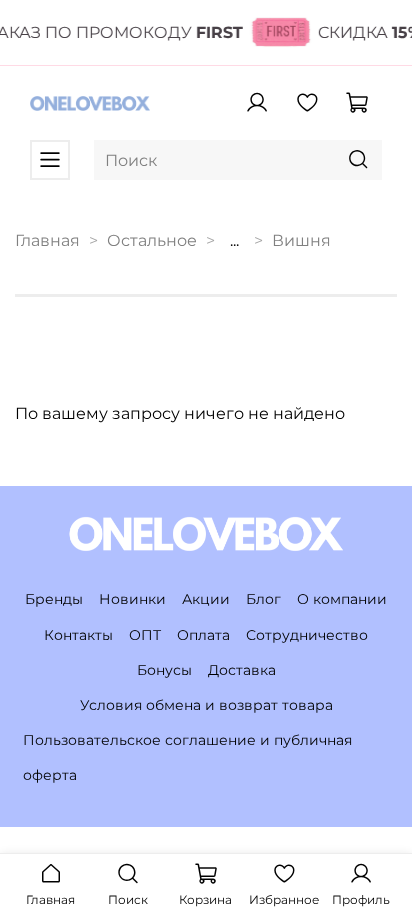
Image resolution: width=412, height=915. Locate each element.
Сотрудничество (307, 635)
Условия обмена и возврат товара (206, 705)
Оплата (203, 635)
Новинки (132, 599)
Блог (263, 599)
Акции (206, 599)
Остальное (152, 240)
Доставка (242, 670)
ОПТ (145, 635)
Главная (47, 240)
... (234, 241)
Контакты (78, 635)
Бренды (54, 599)
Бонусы (164, 670)
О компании (342, 599)
